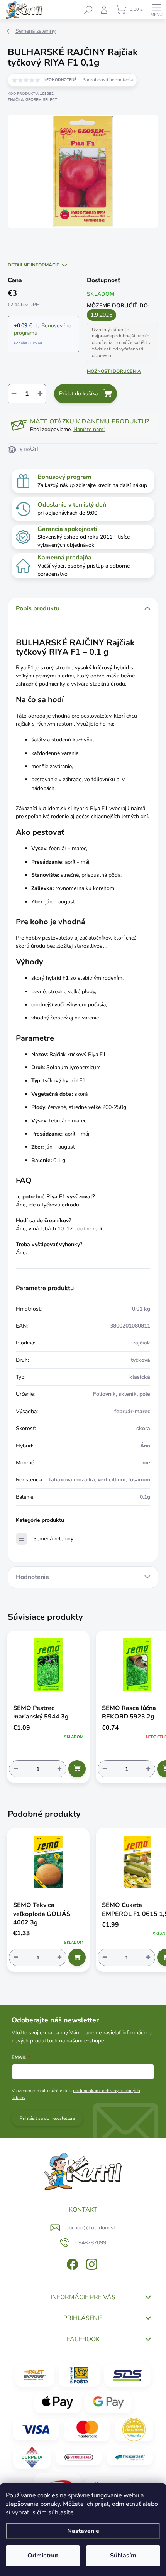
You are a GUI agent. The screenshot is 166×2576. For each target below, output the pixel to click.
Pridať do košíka (78, 393)
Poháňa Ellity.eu (28, 343)
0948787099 (91, 2243)
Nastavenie (83, 2531)
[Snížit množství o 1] (16, 1769)
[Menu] (156, 10)
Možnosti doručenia (114, 371)
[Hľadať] (88, 10)
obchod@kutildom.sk (91, 2228)
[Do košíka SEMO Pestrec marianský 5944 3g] (77, 1769)
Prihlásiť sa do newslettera (47, 2118)
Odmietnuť (43, 2556)
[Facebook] (72, 2263)
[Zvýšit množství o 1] (59, 1769)
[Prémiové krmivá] (79, 2457)
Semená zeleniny (53, 1539)
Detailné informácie (33, 265)
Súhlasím (123, 2556)
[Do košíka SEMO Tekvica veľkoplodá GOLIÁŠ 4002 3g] (77, 1957)
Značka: (32, 100)
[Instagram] (91, 2263)
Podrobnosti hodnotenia (108, 80)
